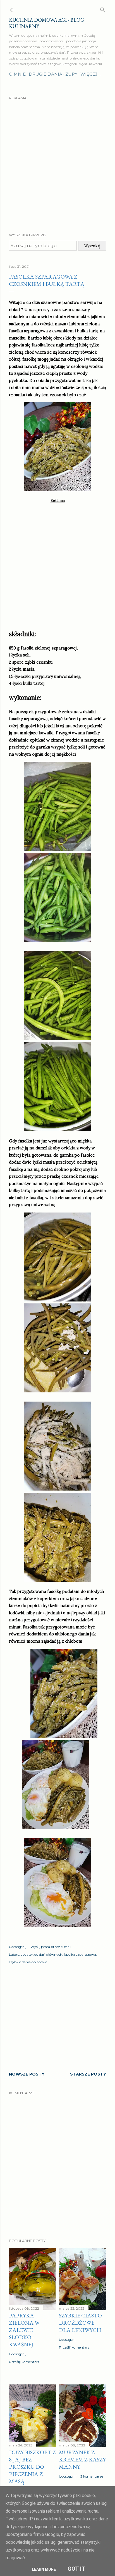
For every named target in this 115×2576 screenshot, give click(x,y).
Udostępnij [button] (18, 1947)
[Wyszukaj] (103, 9)
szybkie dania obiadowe (28, 1962)
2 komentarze (92, 2476)
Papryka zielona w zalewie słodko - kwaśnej (24, 2330)
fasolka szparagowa (80, 1954)
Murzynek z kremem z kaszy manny (82, 2460)
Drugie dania (45, 74)
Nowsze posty (27, 2074)
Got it (76, 2569)
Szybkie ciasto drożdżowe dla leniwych (80, 2323)
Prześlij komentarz (24, 2362)
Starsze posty (88, 2074)
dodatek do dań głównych (41, 1954)
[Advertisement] (57, 162)
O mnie (17, 74)
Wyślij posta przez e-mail (51, 1947)
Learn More (44, 2569)
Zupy (71, 74)
